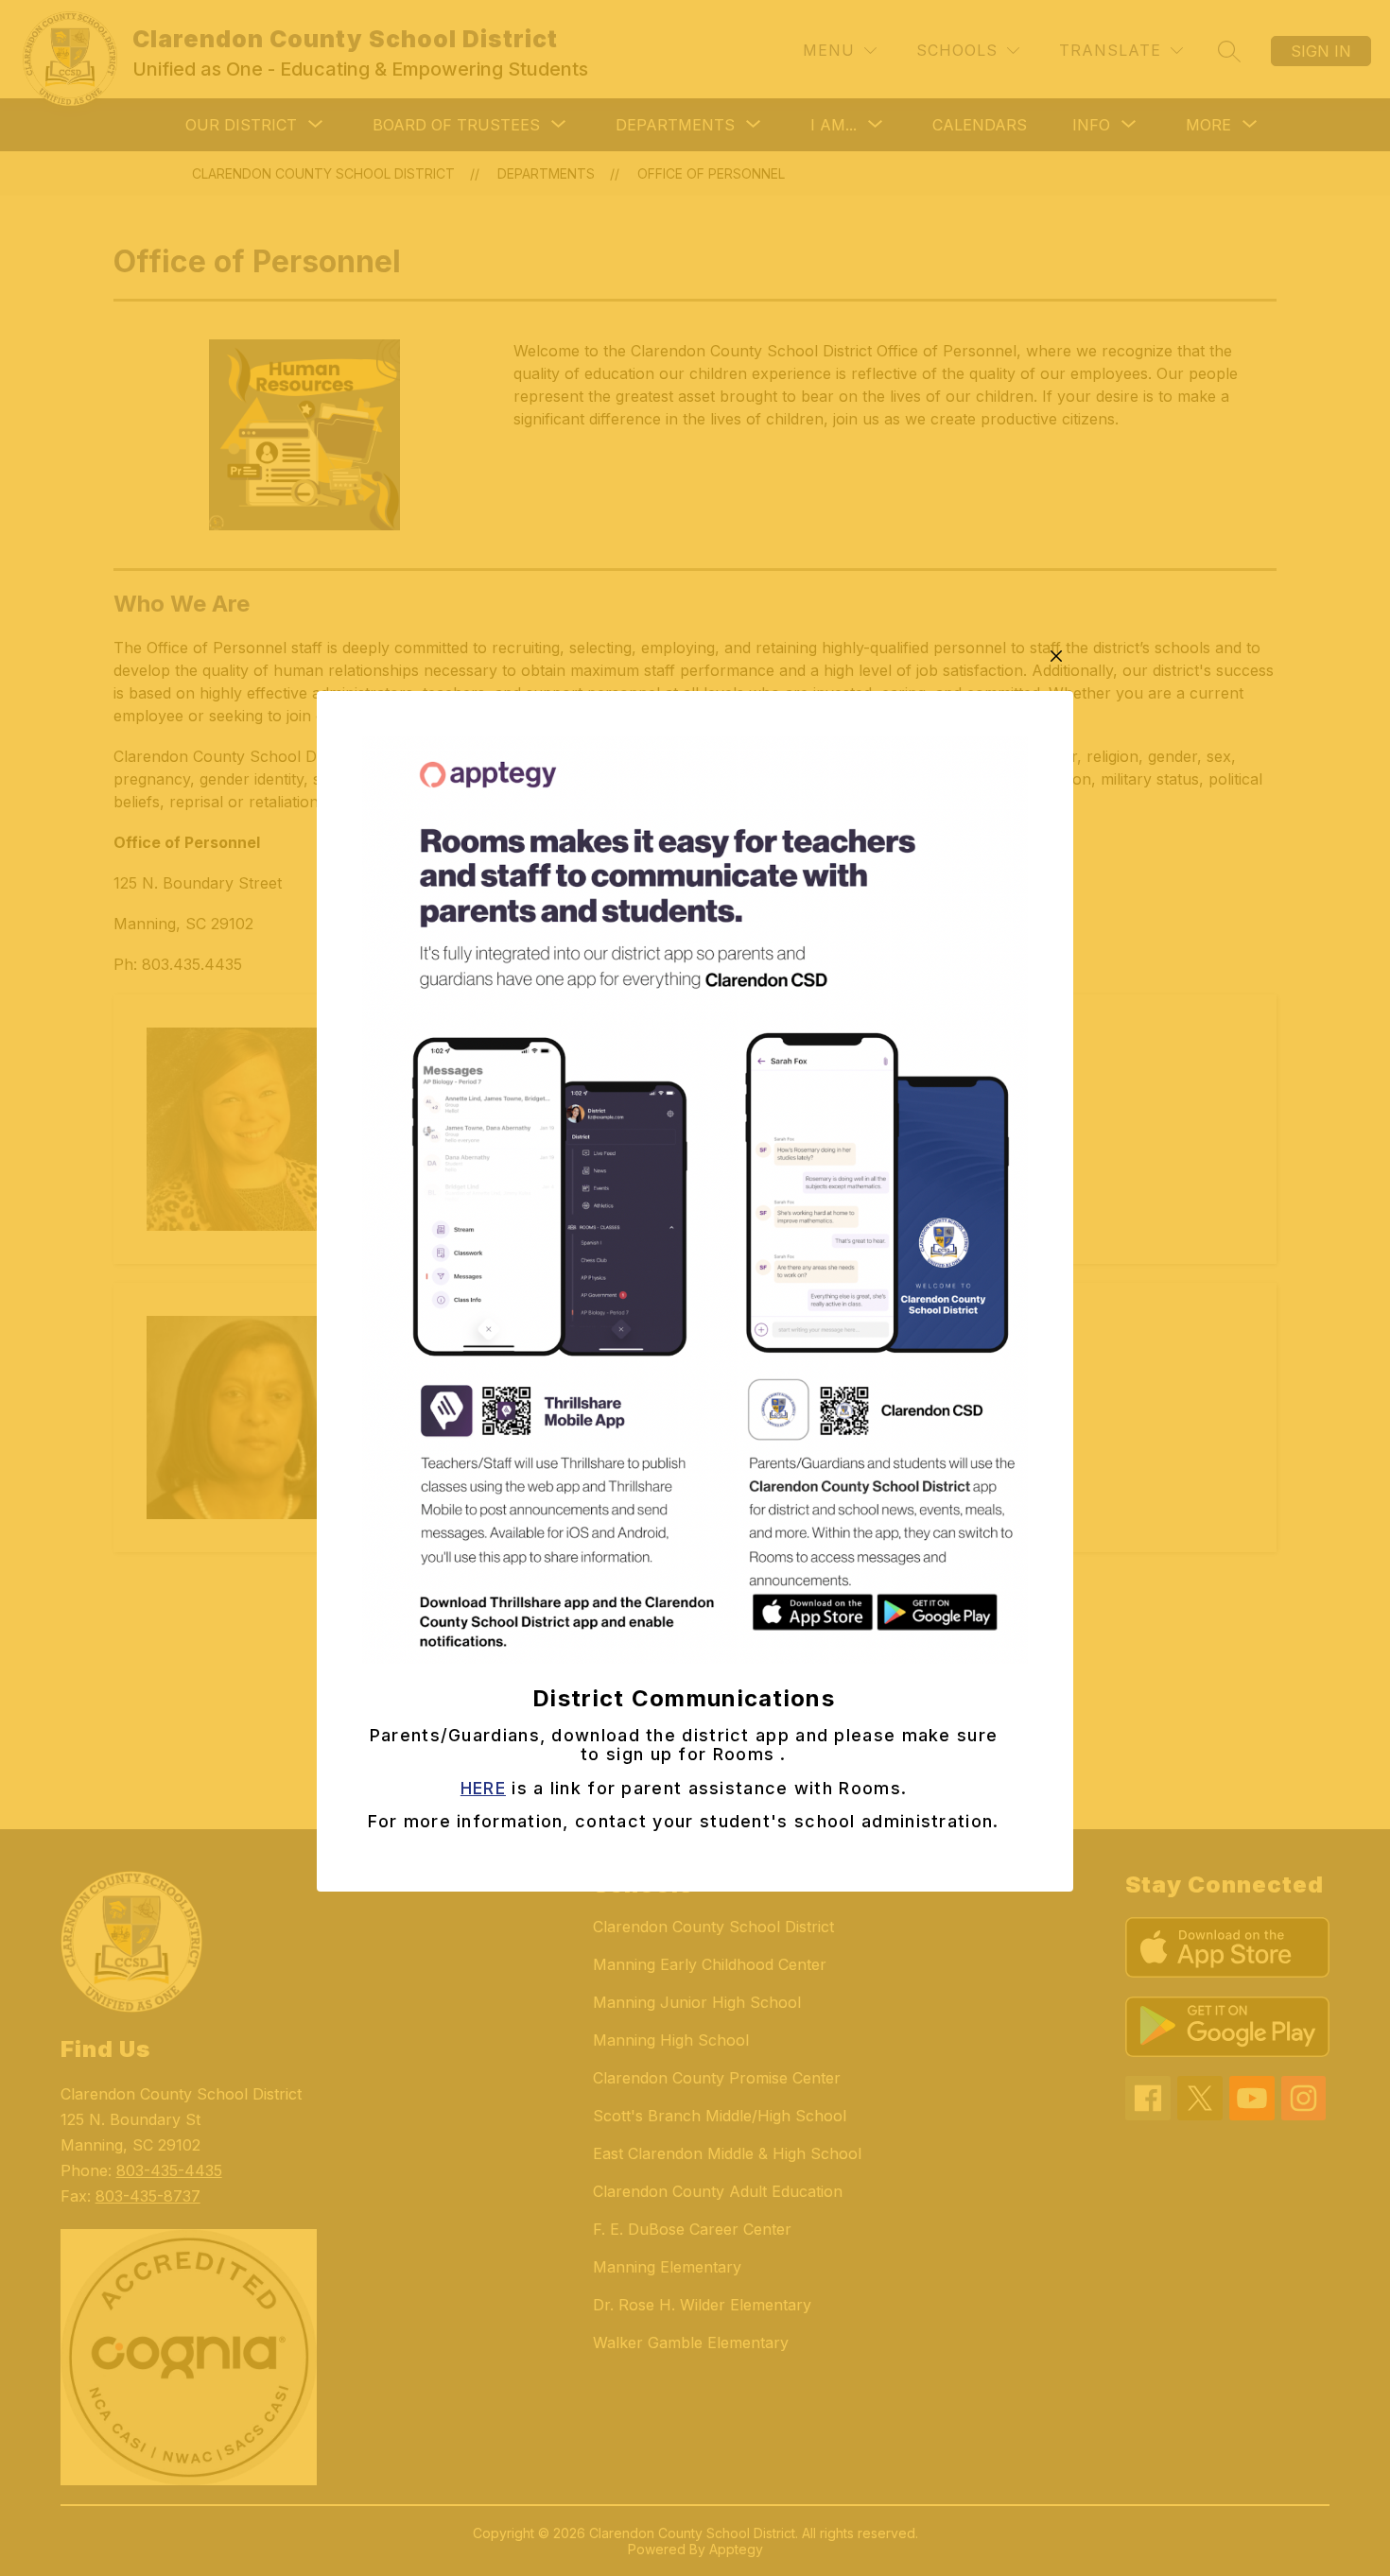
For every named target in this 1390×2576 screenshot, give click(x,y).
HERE (483, 1788)
